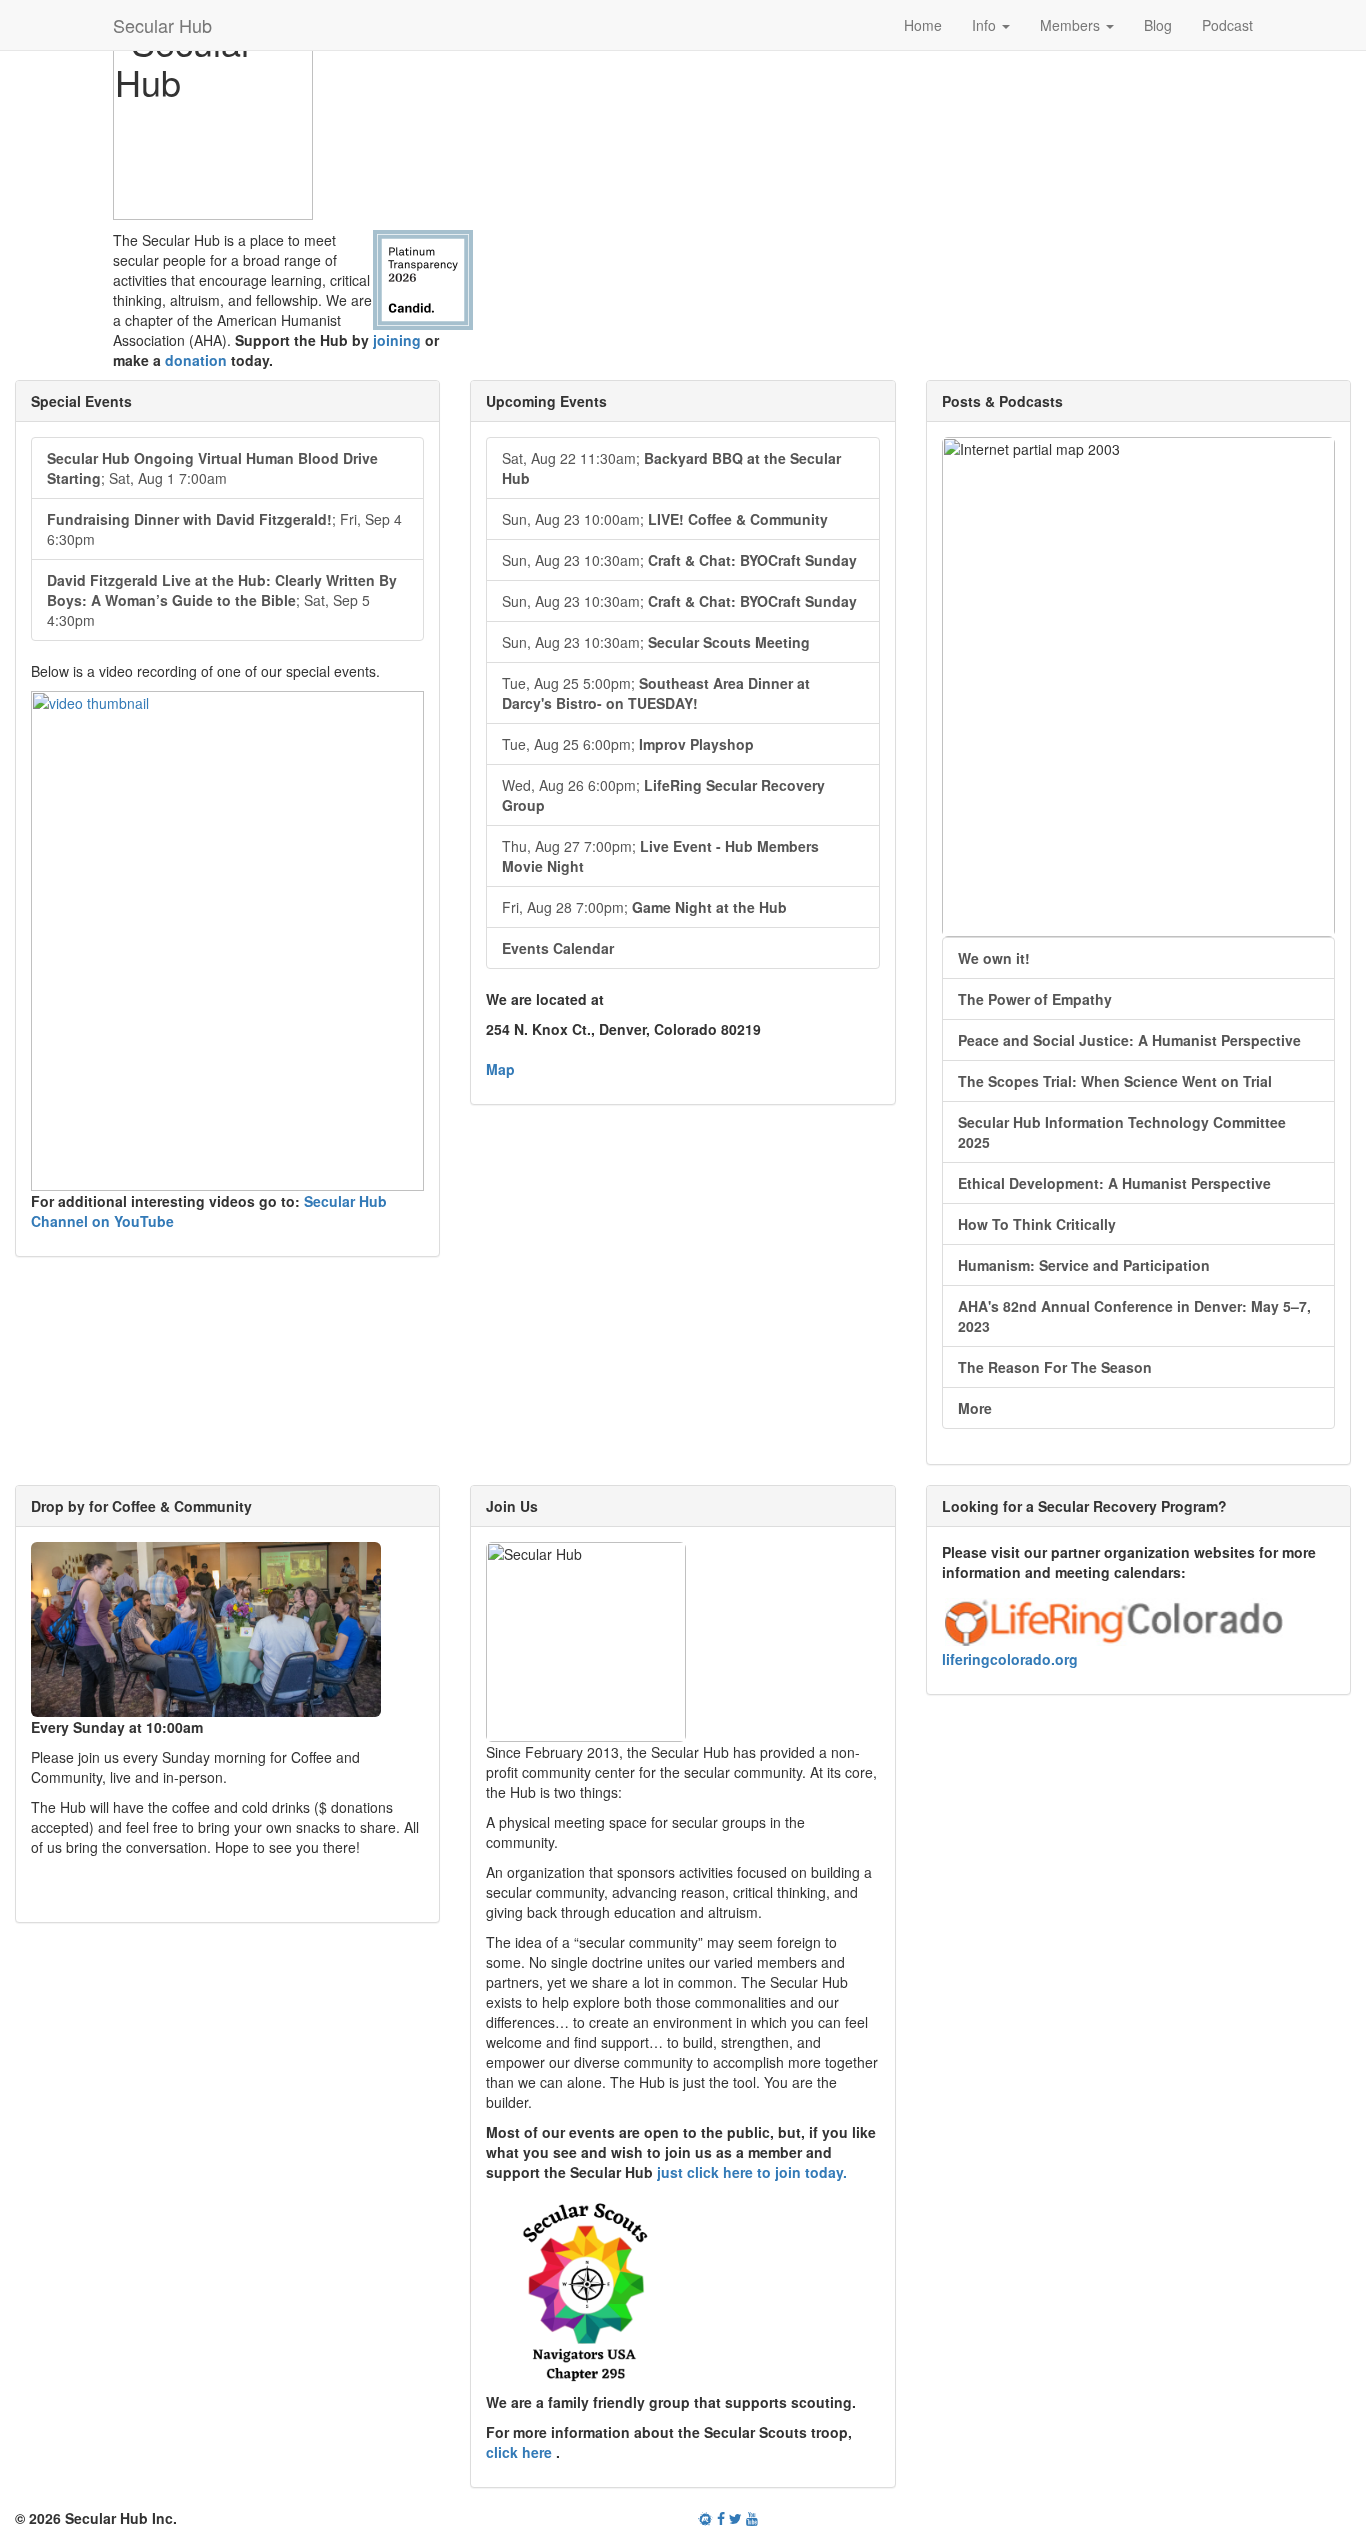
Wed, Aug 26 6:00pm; (663, 795)
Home (923, 25)
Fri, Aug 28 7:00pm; (644, 907)
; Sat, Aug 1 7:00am (212, 468)
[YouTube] (752, 2518)
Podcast (1227, 25)
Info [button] (986, 25)
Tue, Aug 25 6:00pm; (628, 744)
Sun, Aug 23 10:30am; (679, 560)
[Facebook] (721, 2518)
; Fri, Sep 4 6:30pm (224, 529)
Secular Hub (162, 25)
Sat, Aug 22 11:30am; (671, 468)
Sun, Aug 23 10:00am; (665, 519)
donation (196, 360)
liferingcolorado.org (1010, 1659)
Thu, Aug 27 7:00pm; (660, 856)
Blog (1158, 25)
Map (500, 1069)
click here (521, 2452)
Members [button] (1072, 25)
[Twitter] (735, 2518)
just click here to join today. (752, 2172)
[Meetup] (705, 2518)
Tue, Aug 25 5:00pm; (656, 693)
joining (397, 340)
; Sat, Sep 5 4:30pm (222, 600)
